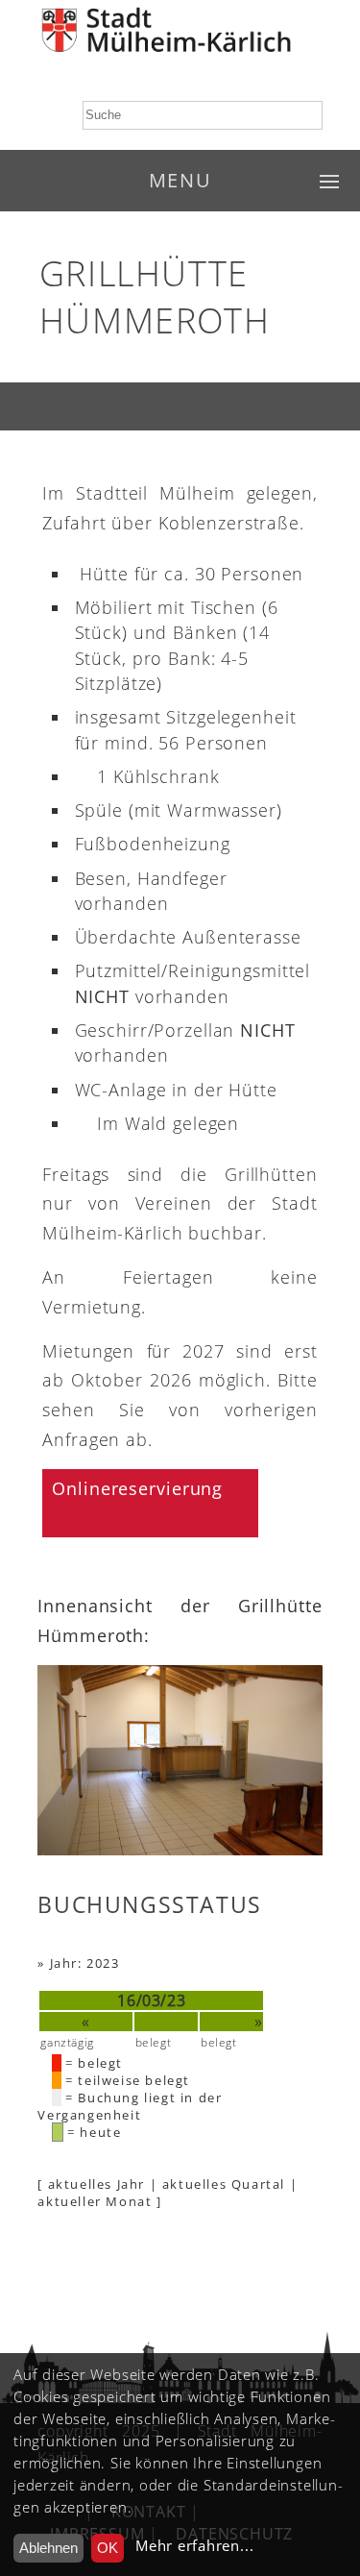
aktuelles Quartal (224, 2184)
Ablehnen (48, 2548)
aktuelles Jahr (96, 2184)
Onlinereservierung (137, 1488)
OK (108, 2548)
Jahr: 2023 (85, 1963)
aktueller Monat (95, 2201)
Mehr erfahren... (194, 2546)
